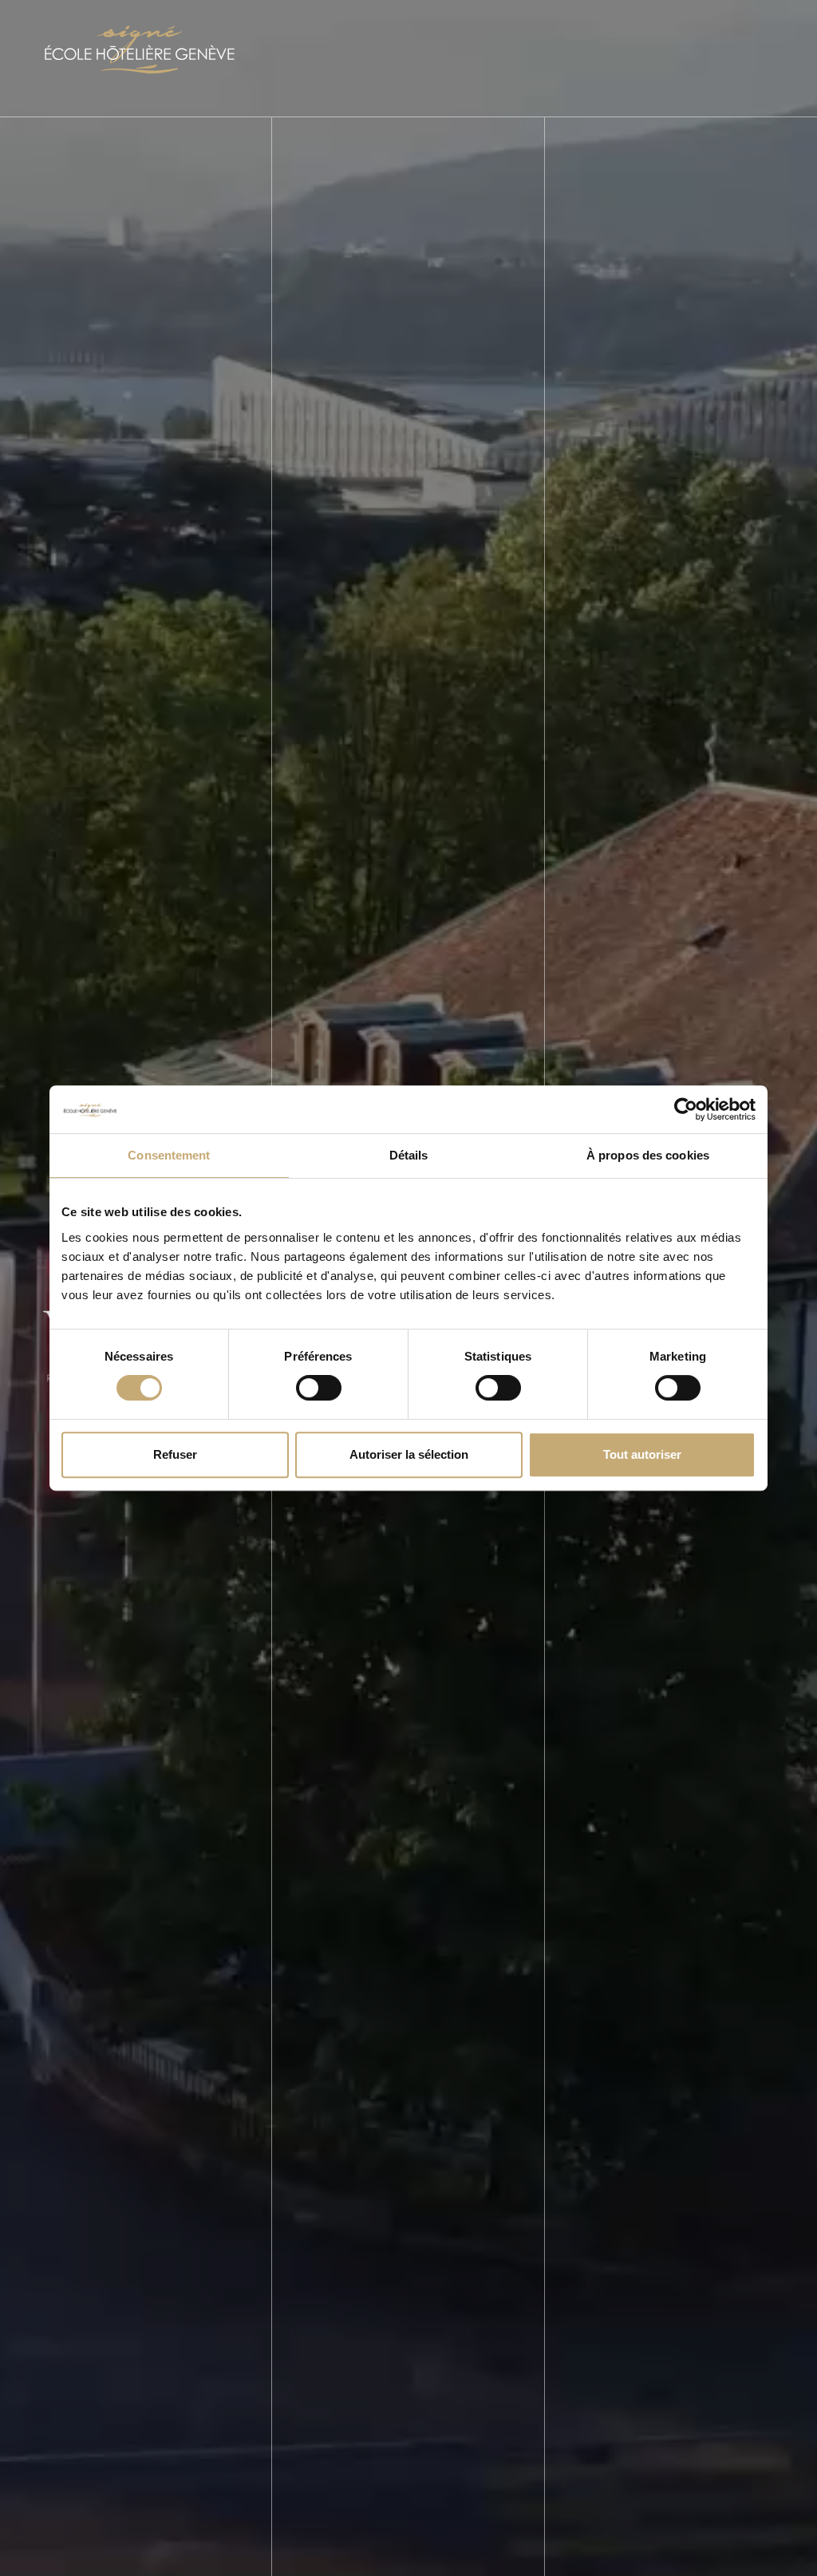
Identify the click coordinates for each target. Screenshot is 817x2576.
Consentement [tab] (169, 1155)
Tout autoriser (642, 1454)
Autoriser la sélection (409, 1454)
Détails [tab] (409, 1155)
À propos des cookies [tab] (648, 1155)
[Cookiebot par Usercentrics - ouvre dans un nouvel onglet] (686, 1109)
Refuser (175, 1454)
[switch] (319, 1388)
